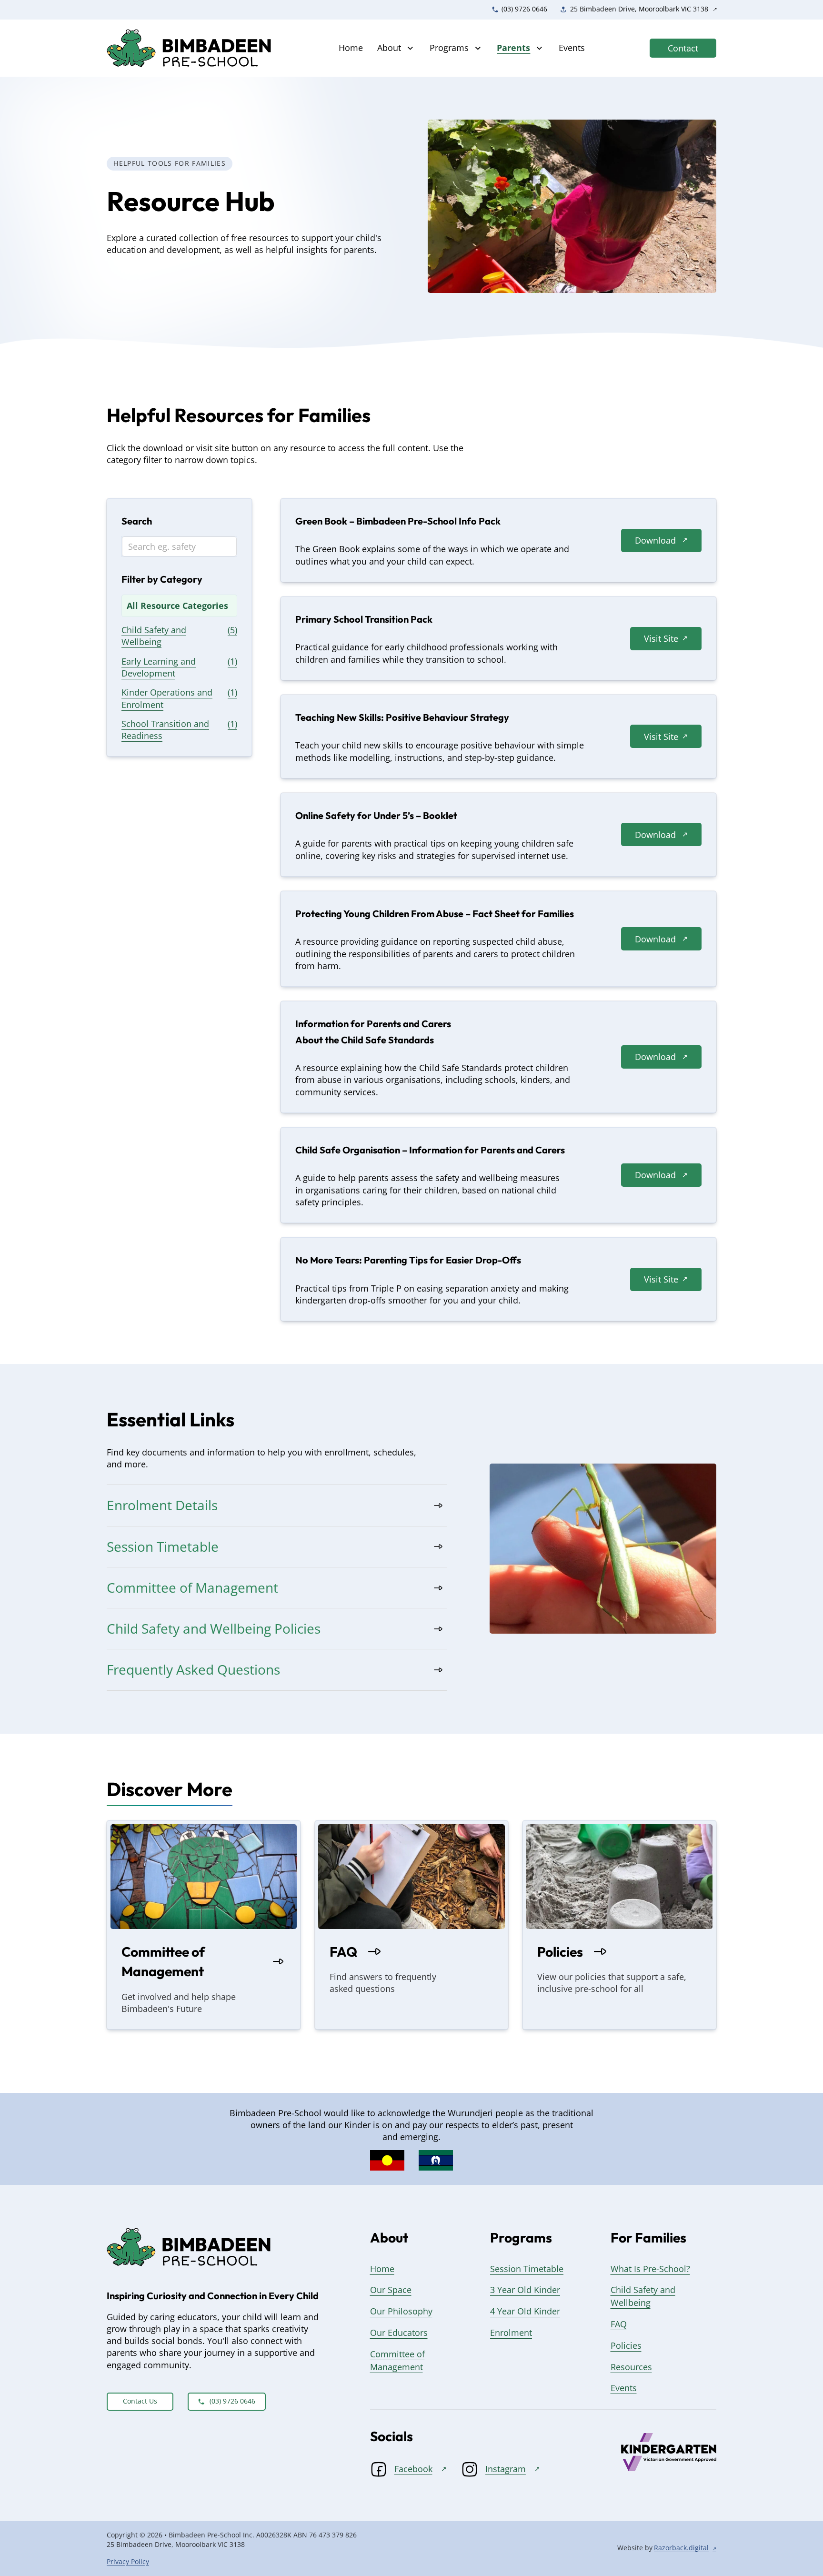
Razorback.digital (681, 2548)
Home (351, 48)
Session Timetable (527, 2269)
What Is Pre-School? (650, 2269)
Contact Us (140, 2401)
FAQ (343, 1952)
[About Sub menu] (410, 48)
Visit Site (661, 638)
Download (655, 540)
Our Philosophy (401, 2311)
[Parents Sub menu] (539, 48)
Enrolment (511, 2333)
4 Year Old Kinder (525, 2311)
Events (572, 48)
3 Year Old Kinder (525, 2290)
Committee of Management (163, 1961)
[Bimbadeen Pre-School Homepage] (190, 48)
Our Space (391, 2290)
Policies (560, 1952)
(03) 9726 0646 (232, 2401)
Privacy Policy (128, 2562)
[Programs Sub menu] (478, 48)
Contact (683, 48)
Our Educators (399, 2333)
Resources (631, 2367)
